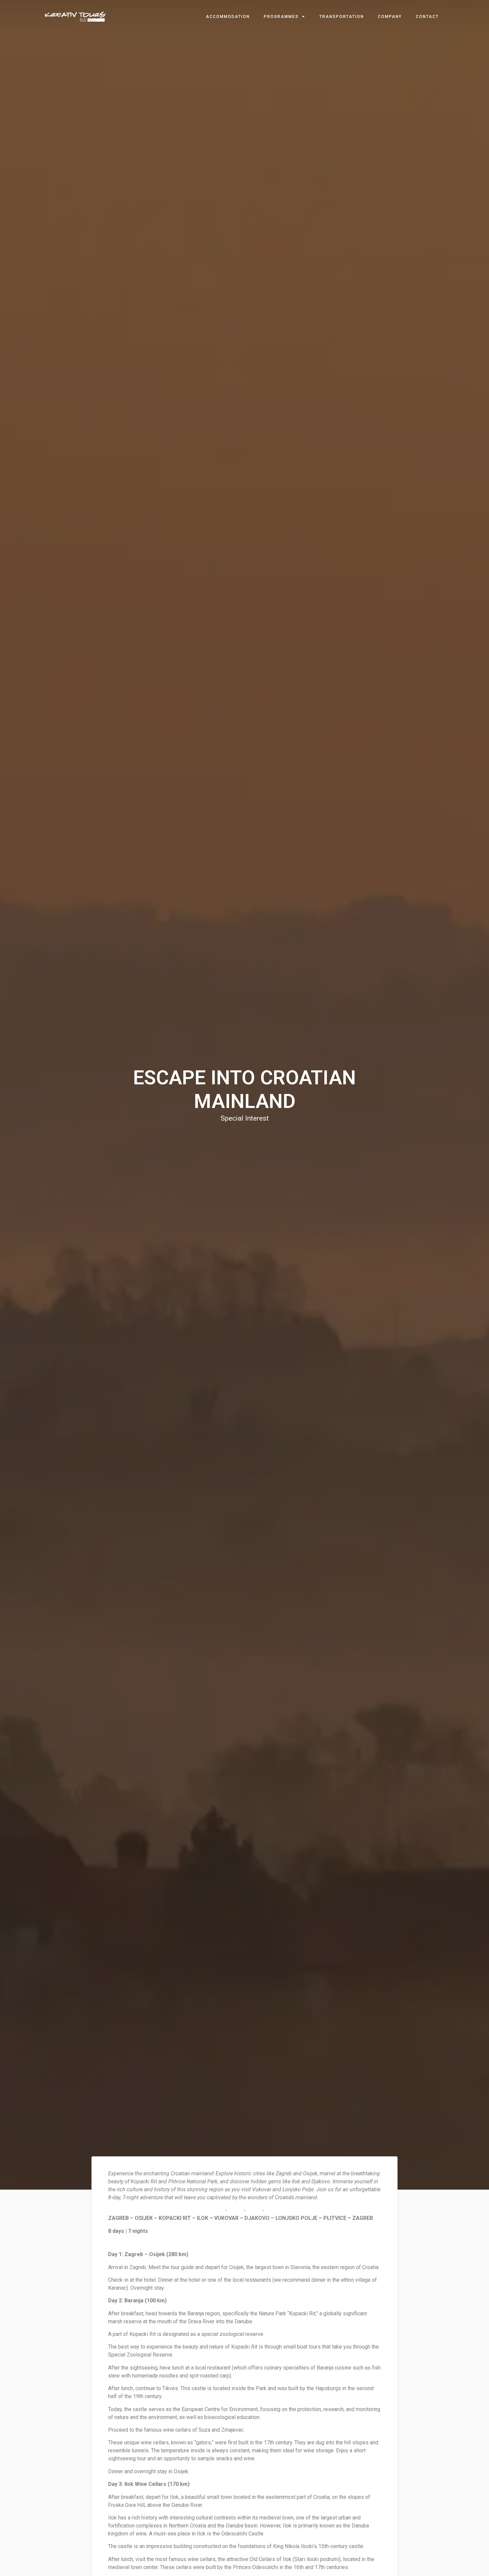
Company (390, 17)
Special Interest (245, 1118)
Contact (427, 17)
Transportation (342, 17)
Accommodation (228, 17)
